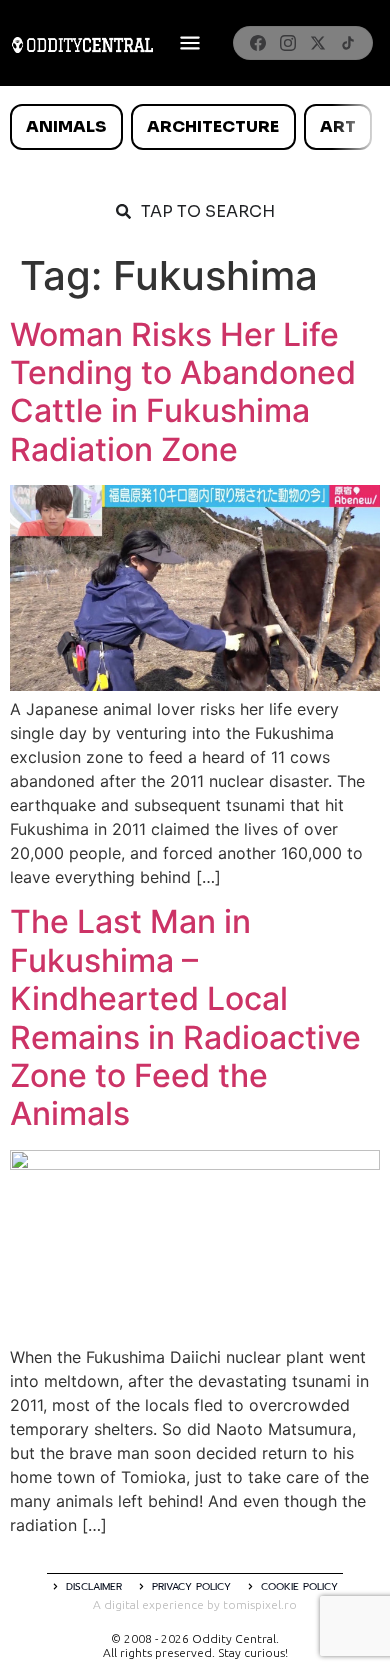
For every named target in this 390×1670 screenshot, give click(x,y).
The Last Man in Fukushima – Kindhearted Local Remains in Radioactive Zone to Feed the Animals (185, 1017)
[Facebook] (258, 43)
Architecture (213, 126)
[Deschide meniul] (190, 43)
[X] (318, 43)
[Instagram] (288, 43)
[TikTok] (348, 43)
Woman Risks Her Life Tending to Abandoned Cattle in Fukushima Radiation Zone (183, 392)
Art (338, 126)
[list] (195, 127)
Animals (66, 126)
